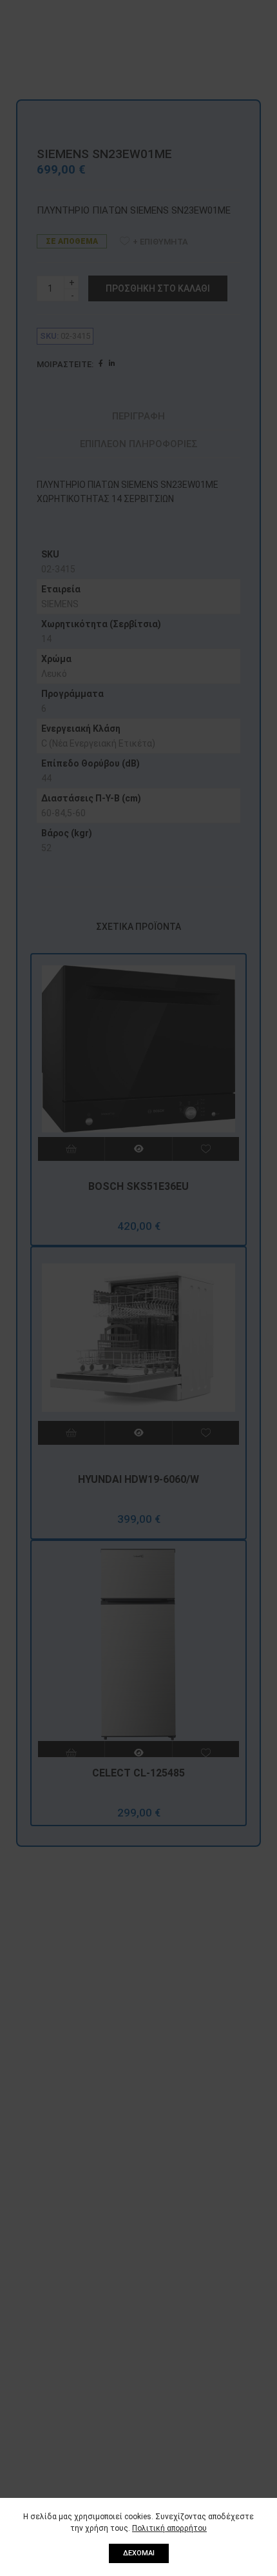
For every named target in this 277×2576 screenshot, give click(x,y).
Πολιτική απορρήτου (169, 2528)
